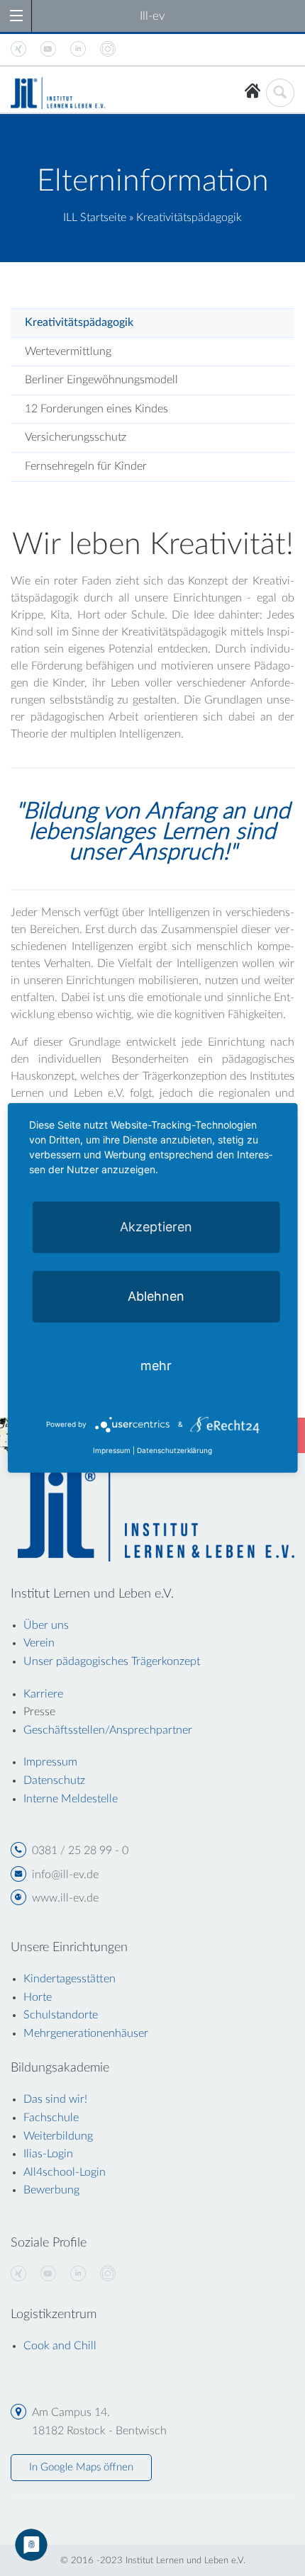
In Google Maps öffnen (81, 2467)
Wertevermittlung (68, 351)
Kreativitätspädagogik (79, 322)
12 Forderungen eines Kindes (96, 409)
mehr (156, 1366)
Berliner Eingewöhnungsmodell (101, 380)
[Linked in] (78, 2274)
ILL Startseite (95, 218)
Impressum (112, 1450)
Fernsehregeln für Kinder (86, 466)
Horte (38, 1997)
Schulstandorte (61, 2015)
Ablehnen (156, 1296)
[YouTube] (48, 2274)
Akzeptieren (156, 1227)
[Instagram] (108, 2274)
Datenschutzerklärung (174, 1450)
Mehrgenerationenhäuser (86, 2033)
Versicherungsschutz (76, 437)
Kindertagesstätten (70, 1979)
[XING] (18, 2274)
